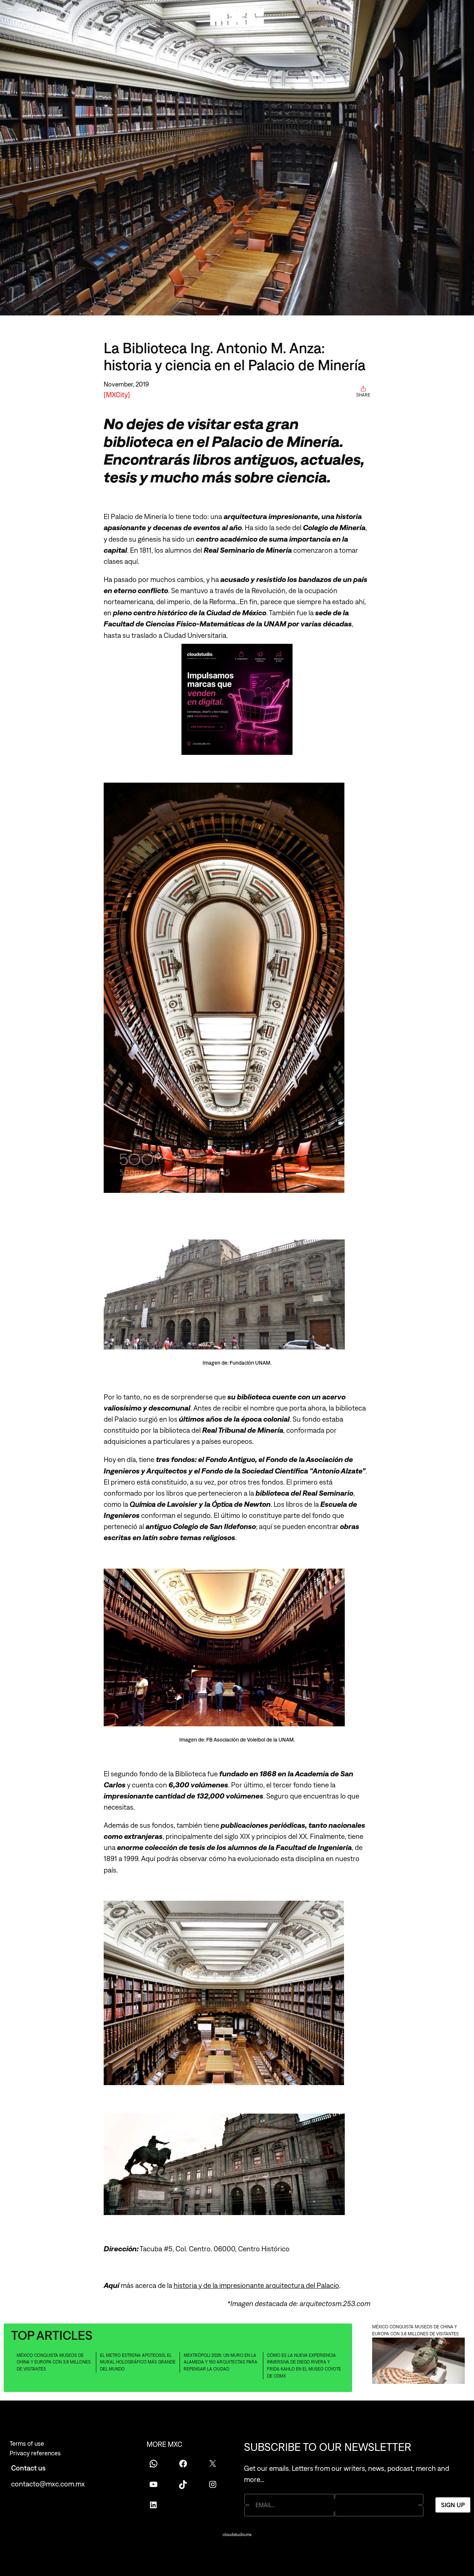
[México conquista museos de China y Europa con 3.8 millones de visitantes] (418, 2362)
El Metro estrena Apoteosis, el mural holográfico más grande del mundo (138, 2362)
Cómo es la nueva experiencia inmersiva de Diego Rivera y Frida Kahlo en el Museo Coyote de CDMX (304, 2366)
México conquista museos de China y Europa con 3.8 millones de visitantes (54, 2362)
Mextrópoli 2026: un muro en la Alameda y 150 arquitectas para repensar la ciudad (221, 2362)
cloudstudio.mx (237, 2535)
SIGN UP (453, 2505)
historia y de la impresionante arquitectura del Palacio (256, 2285)
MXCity (117, 395)
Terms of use (27, 2443)
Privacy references (35, 2453)
